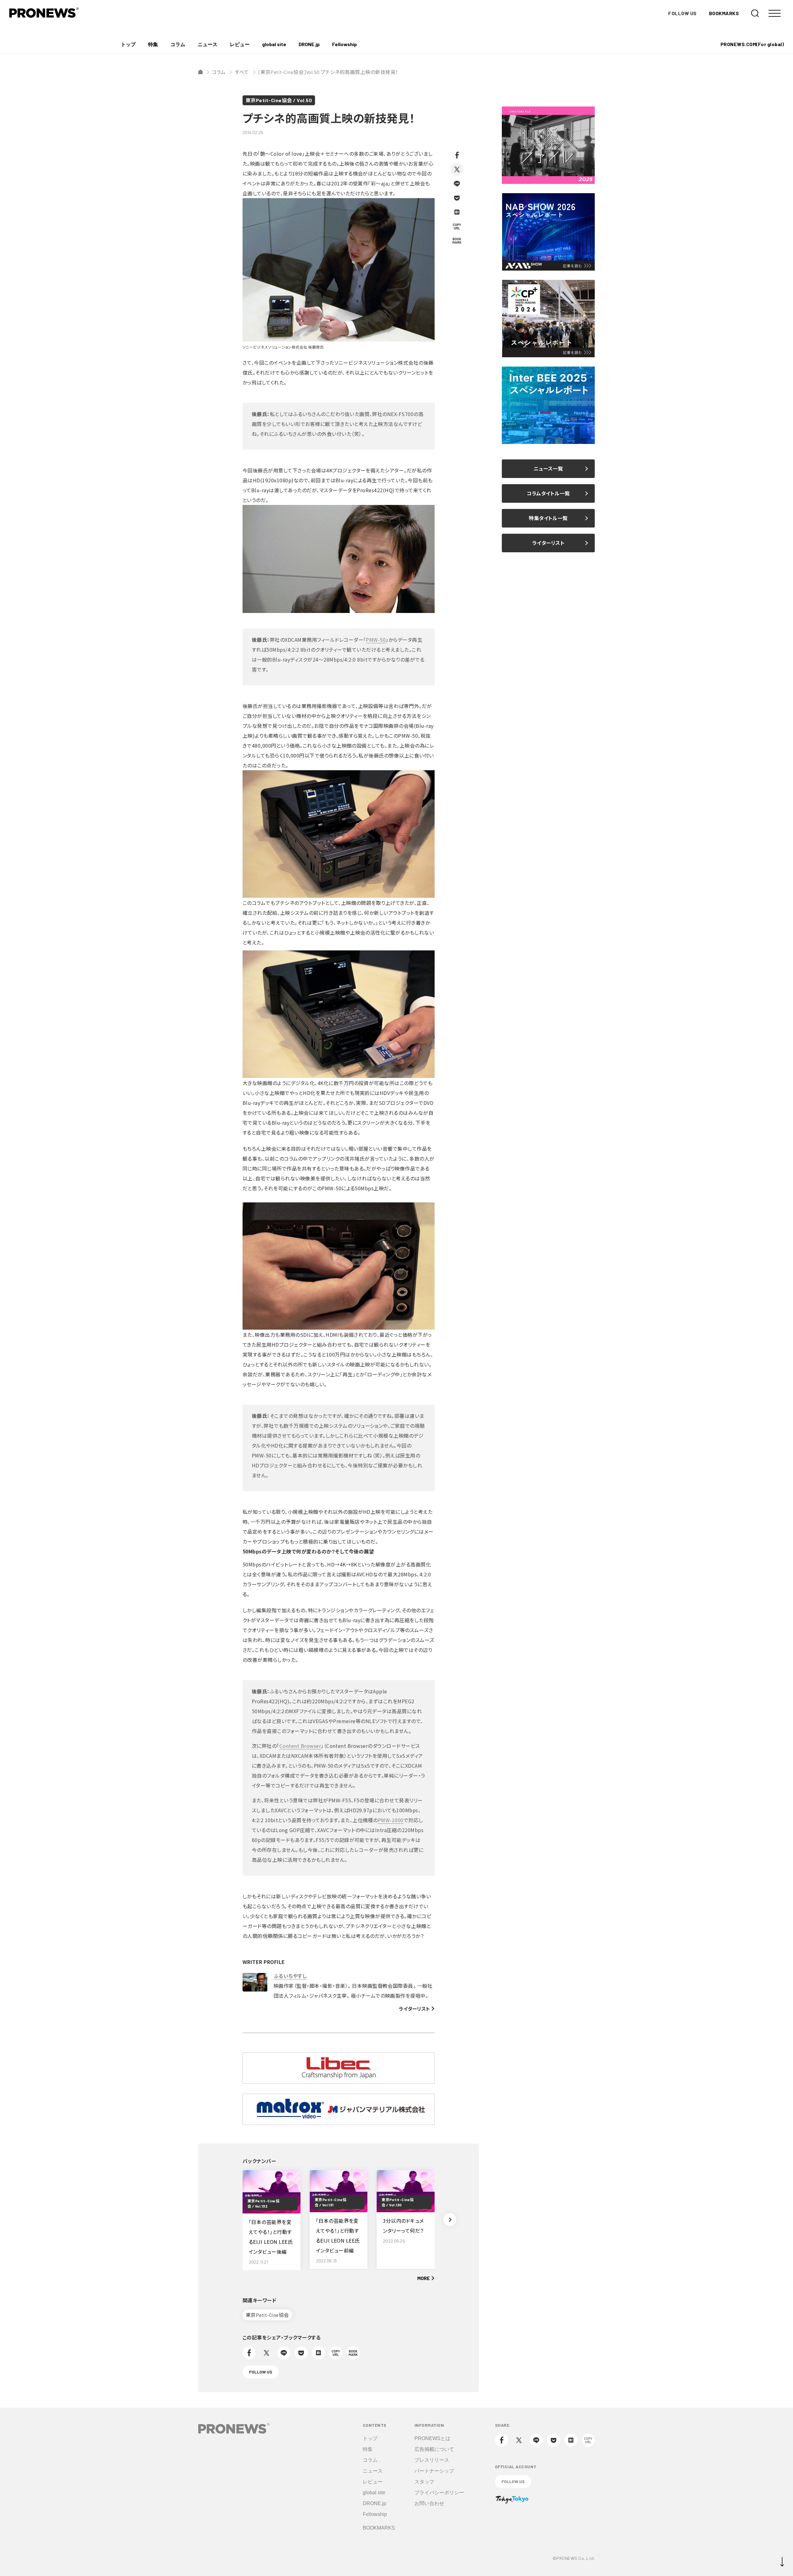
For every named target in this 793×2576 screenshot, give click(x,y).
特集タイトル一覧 (548, 518)
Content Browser (300, 1746)
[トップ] (200, 72)
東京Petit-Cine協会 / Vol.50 (279, 100)
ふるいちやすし (290, 1976)
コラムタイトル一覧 (548, 493)
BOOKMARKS (724, 13)
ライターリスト (414, 2009)
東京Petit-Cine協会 (267, 2315)
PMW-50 (376, 640)
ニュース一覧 (548, 469)
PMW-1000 (391, 1820)
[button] (450, 2220)
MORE (424, 2278)
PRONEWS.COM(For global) (752, 44)
